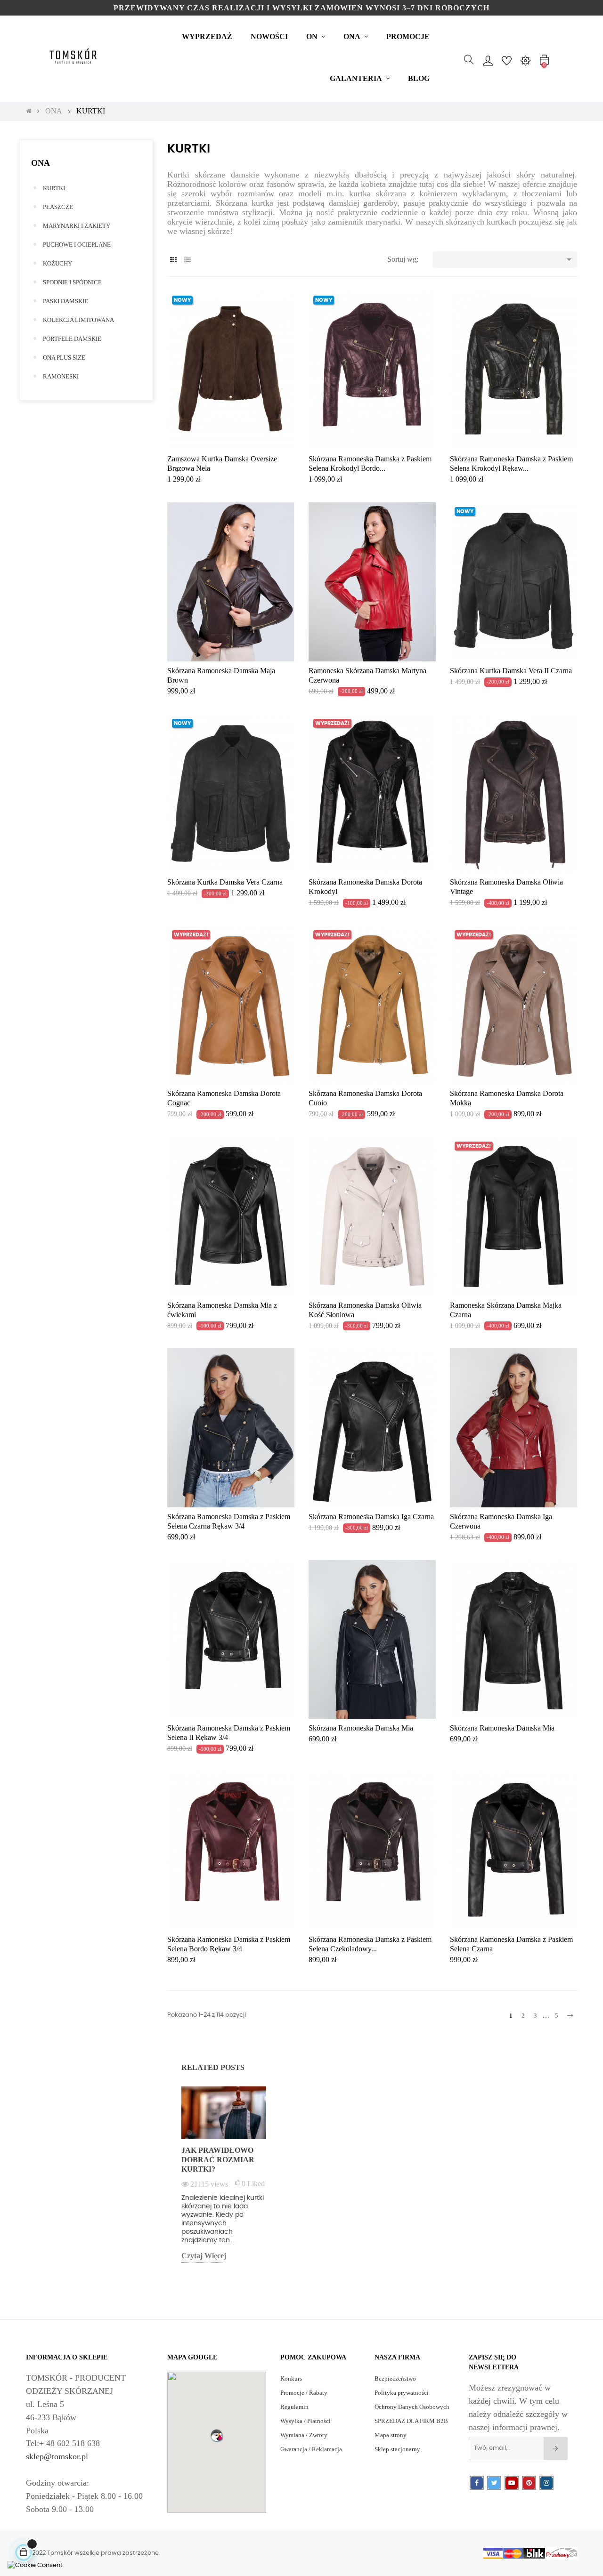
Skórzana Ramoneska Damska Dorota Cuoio (365, 1098)
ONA (41, 163)
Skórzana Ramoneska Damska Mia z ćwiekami (222, 1310)
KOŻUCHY (57, 263)
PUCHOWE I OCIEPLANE (77, 245)
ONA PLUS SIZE (64, 358)
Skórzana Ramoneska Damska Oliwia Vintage (506, 887)
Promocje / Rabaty (304, 2393)
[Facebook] (477, 2483)
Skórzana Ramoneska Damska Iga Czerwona (501, 1521)
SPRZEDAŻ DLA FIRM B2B (411, 2421)
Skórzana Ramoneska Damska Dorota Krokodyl (365, 887)
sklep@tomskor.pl (57, 2456)
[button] (217, 2435)
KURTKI (54, 188)
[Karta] (173, 260)
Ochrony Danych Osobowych (412, 2407)
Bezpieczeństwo (395, 2379)
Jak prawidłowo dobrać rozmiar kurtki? (218, 2160)
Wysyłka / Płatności (306, 2421)
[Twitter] (494, 2483)
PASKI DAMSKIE (65, 301)
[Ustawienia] (525, 60)
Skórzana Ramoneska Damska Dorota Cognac (224, 1098)
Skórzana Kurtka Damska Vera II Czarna (511, 671)
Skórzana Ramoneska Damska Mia (361, 1728)
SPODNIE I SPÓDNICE (72, 282)
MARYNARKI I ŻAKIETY (77, 226)
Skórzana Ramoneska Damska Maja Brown (221, 675)
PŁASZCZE (58, 207)
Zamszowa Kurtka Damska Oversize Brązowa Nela (222, 463)
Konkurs (291, 2379)
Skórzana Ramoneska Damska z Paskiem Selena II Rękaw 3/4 (229, 1733)
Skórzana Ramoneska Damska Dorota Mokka (507, 1098)
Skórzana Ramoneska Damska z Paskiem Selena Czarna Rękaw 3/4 (229, 1521)
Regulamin (294, 2407)
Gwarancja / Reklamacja (311, 2449)
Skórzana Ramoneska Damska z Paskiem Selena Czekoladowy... (370, 1944)
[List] (187, 260)
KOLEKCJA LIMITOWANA (78, 320)
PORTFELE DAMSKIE (72, 339)
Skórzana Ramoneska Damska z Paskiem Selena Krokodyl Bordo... (370, 463)
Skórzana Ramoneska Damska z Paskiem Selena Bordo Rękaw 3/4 (229, 1944)
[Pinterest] (529, 2483)
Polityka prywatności (402, 2393)
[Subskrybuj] (556, 2448)
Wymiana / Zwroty (304, 2435)
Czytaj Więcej (204, 2256)
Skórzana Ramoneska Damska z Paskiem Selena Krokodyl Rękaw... (511, 463)
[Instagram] (546, 2483)
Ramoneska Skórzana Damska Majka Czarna (506, 1310)
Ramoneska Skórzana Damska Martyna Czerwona (367, 675)
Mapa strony (391, 2435)
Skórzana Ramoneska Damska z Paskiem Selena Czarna (511, 1944)
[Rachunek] (488, 60)
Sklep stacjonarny (397, 2449)
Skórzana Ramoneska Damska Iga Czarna (371, 1517)
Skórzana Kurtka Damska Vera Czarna (225, 882)
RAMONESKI (61, 376)
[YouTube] (512, 2483)
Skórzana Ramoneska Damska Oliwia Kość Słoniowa (365, 1310)
